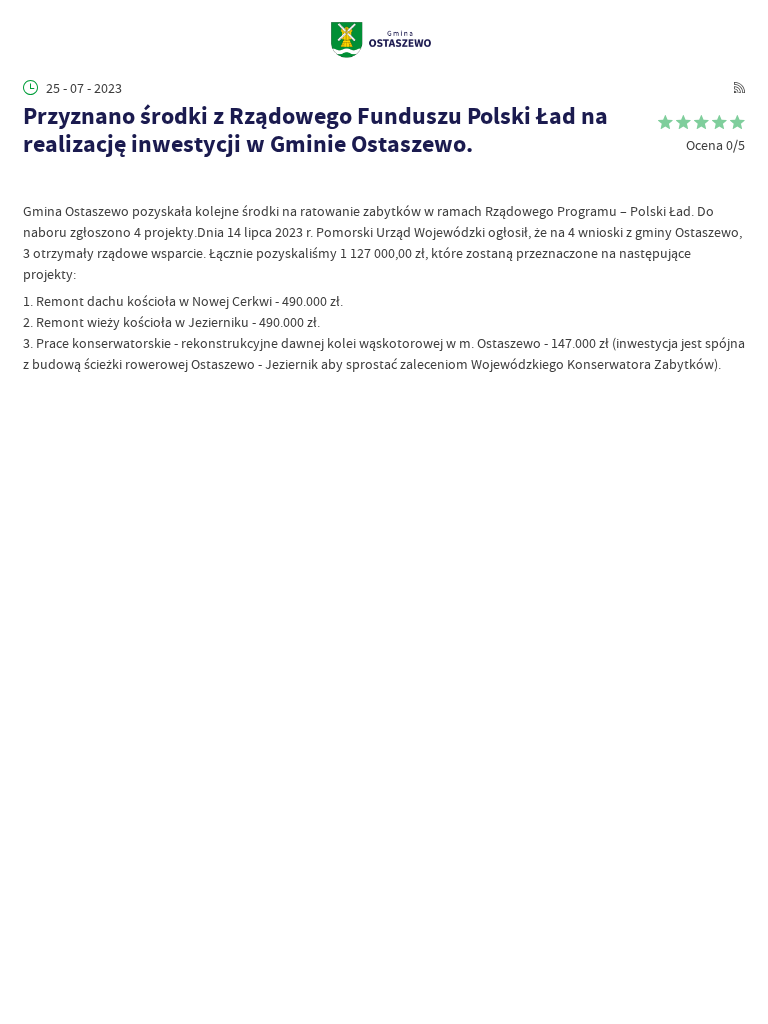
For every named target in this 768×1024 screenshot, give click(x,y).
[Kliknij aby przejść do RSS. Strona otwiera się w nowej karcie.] (739, 87)
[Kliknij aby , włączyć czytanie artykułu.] (33, 182)
